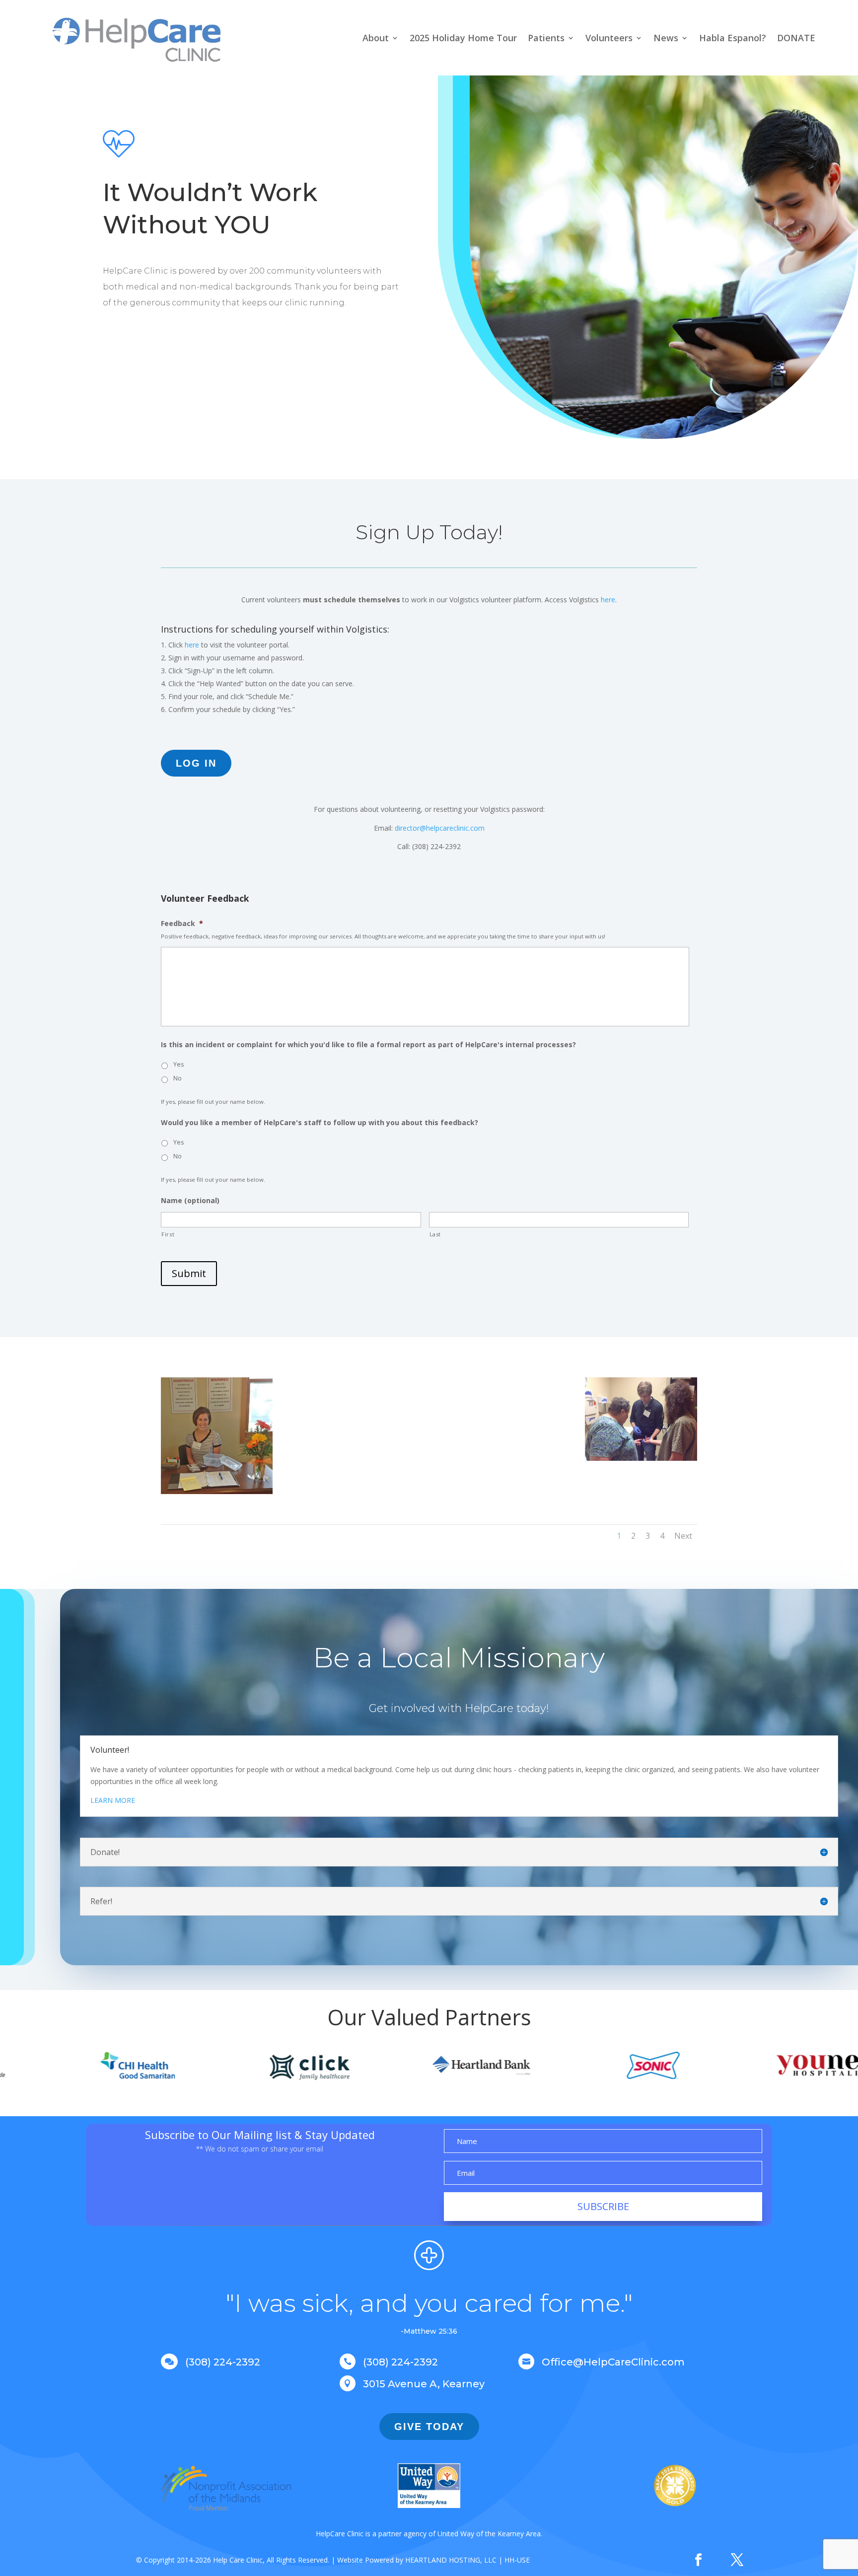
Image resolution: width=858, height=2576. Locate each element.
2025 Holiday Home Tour (463, 38)
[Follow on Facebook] (698, 2560)
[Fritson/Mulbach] (358, 1492)
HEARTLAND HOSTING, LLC (451, 2560)
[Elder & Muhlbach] (500, 1465)
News (666, 38)
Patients (546, 38)
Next (683, 1536)
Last (435, 1234)
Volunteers (609, 38)
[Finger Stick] (641, 1458)
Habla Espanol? (733, 38)
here (608, 600)
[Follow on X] (737, 2560)
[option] (54, 2066)
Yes (179, 1064)
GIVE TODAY (429, 2427)
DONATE (796, 38)
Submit (189, 1273)
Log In (196, 763)
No (178, 1078)
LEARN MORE (113, 1800)
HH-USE (517, 2560)
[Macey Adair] (217, 1491)
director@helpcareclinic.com (440, 828)
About (376, 38)
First (168, 1234)
